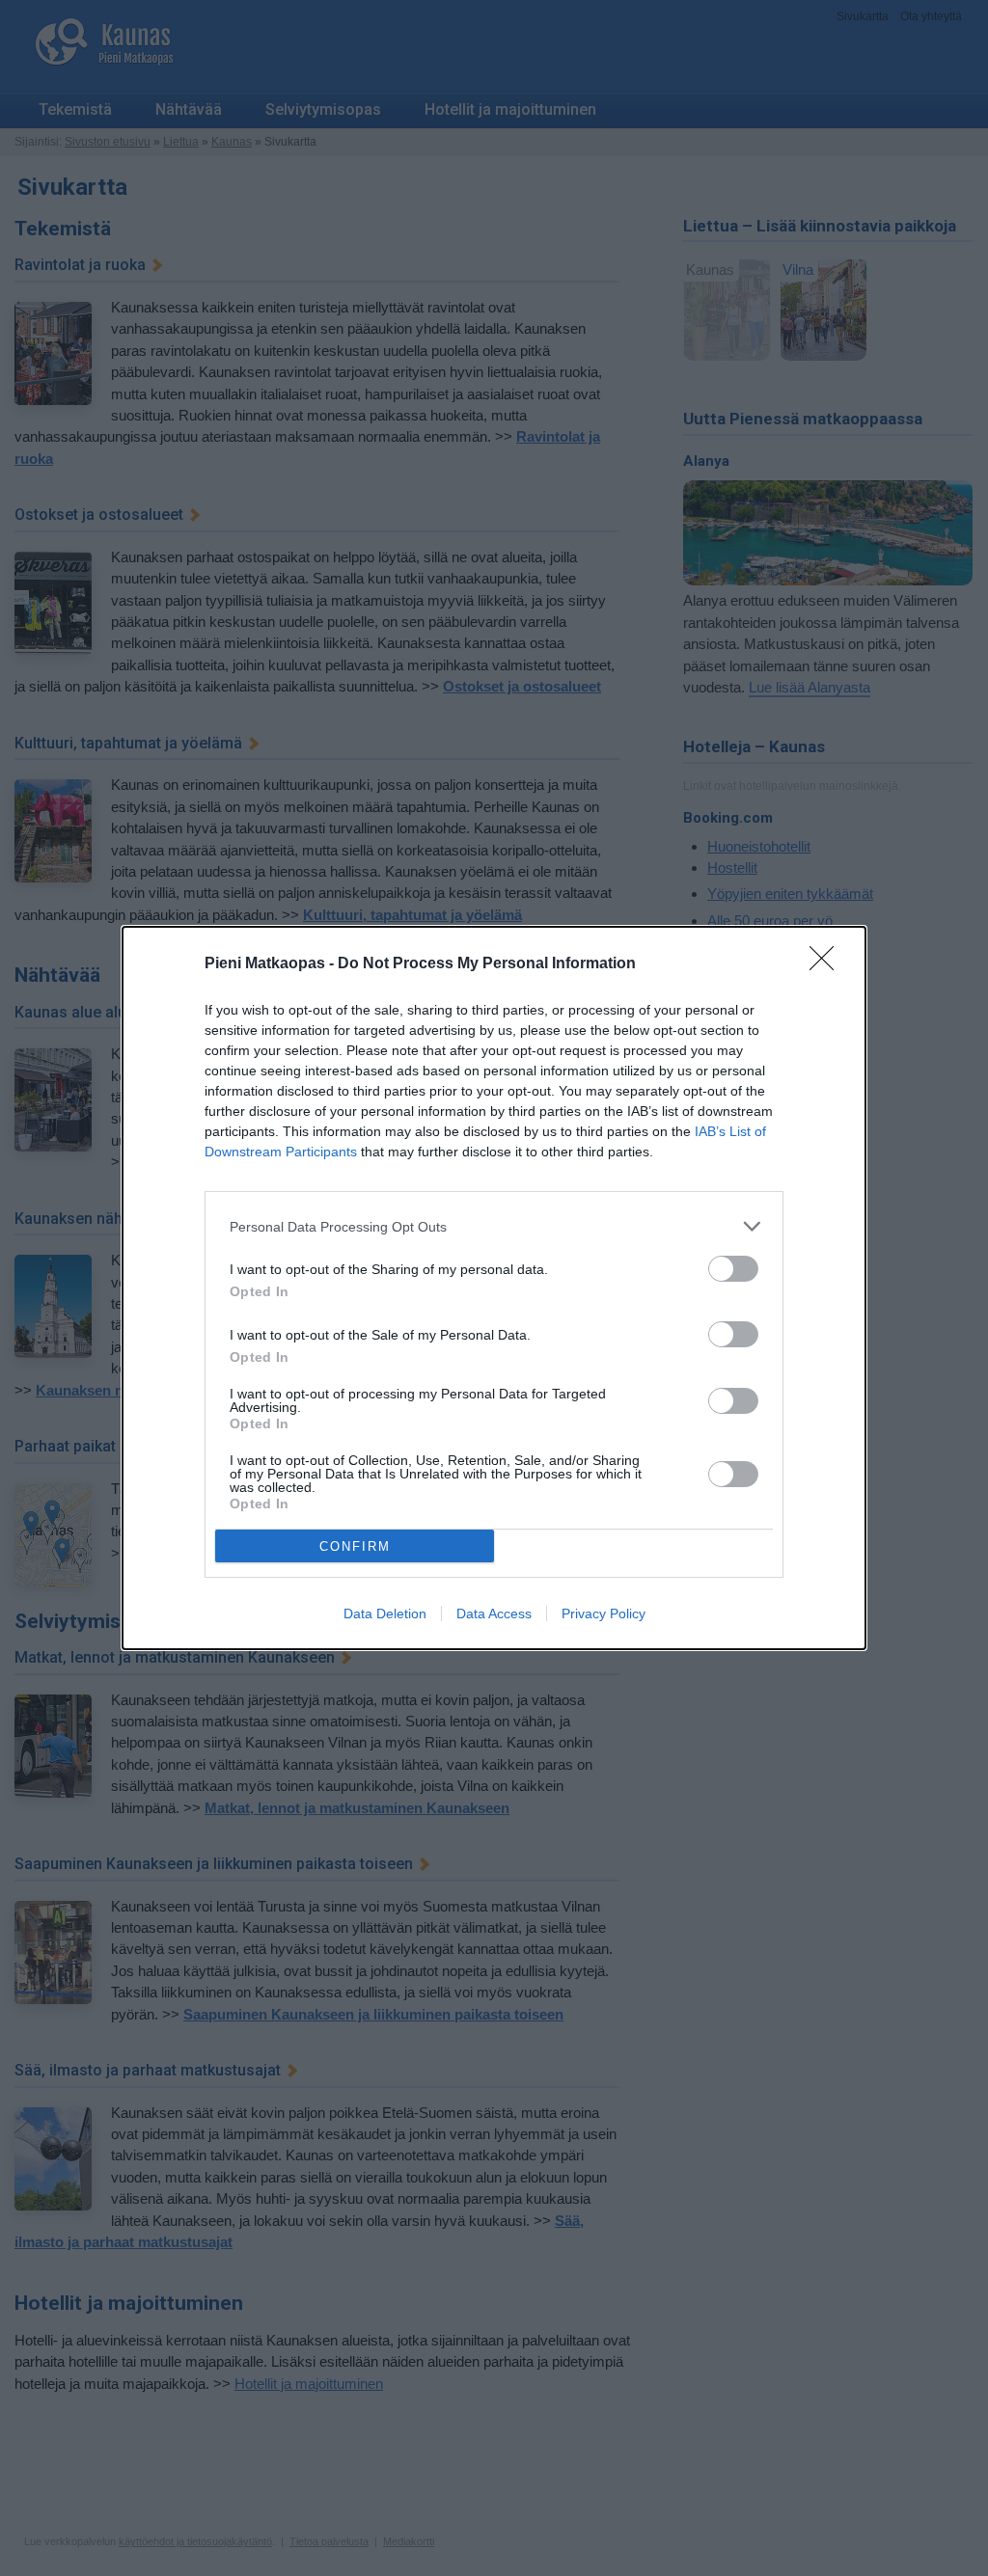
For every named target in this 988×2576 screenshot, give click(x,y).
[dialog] (494, 1288)
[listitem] (494, 1226)
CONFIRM (355, 1546)
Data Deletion (385, 1613)
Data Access (494, 1613)
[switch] (733, 1269)
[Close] (828, 964)
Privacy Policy (604, 1613)
